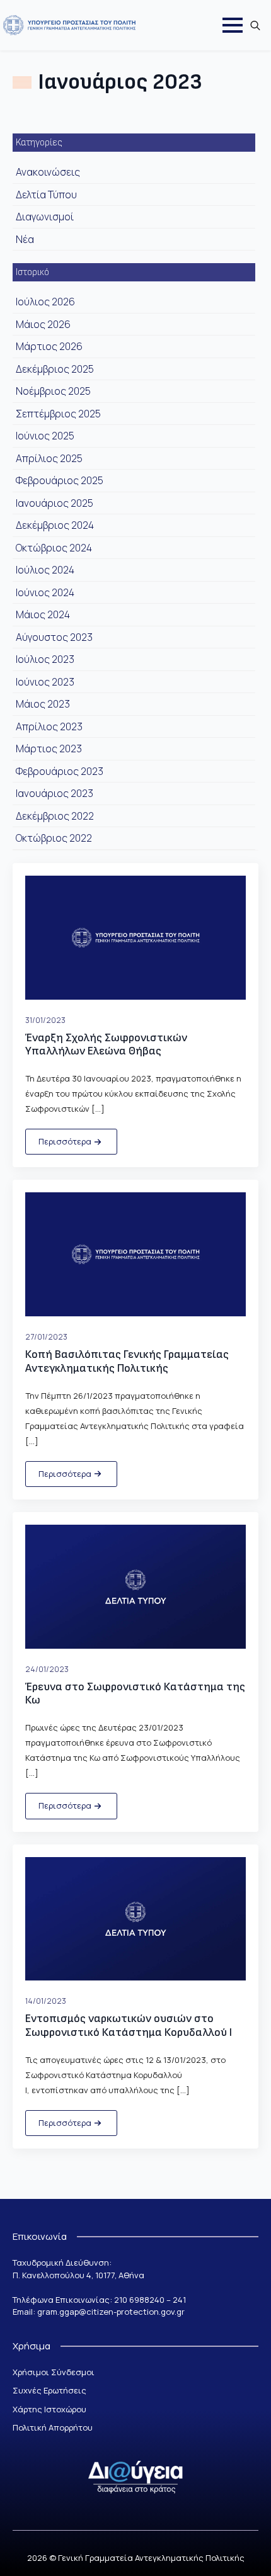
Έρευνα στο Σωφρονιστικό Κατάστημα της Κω (135, 1694)
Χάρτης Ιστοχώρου (49, 2409)
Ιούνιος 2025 (45, 436)
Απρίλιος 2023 (49, 726)
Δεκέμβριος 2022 (55, 816)
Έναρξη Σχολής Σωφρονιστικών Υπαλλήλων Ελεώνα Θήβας (106, 1045)
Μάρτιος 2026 (49, 346)
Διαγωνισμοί (45, 217)
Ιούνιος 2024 (45, 592)
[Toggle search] (255, 25)
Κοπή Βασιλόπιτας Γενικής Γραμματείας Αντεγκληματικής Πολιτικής (127, 1361)
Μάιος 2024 (43, 614)
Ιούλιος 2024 (45, 570)
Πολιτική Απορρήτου (53, 2427)
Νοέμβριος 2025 (53, 391)
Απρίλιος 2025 (49, 458)
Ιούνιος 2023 (45, 682)
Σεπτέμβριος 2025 (58, 414)
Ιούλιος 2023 (45, 659)
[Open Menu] (233, 25)
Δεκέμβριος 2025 (55, 369)
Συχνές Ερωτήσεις (49, 2390)
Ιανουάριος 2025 (55, 503)
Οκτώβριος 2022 (54, 838)
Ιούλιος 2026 (45, 302)
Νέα (25, 239)
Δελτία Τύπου (46, 195)
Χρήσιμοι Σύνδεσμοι (54, 2372)
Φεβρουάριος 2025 (60, 480)
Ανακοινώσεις (48, 172)
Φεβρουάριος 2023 (60, 771)
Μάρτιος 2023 (49, 749)
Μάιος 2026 (43, 324)
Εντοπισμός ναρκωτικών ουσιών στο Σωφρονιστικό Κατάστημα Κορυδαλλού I (129, 2025)
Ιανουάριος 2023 (55, 793)
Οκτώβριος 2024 (54, 548)
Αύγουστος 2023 (54, 637)
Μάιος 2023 (43, 704)
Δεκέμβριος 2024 (55, 525)
